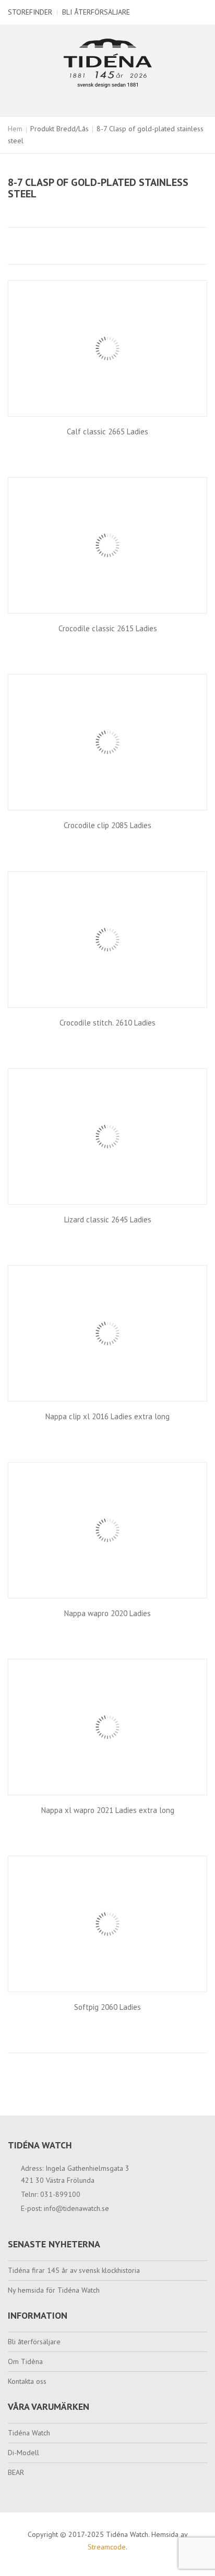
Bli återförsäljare (96, 12)
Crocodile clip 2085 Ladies (107, 825)
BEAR (16, 2472)
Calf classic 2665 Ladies (107, 432)
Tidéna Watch (29, 2433)
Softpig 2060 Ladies (107, 2007)
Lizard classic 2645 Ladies (108, 1220)
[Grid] (16, 246)
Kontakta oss (27, 2381)
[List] (33, 246)
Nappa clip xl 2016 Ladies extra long (107, 1416)
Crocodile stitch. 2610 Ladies (107, 1023)
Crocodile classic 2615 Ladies (108, 628)
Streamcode (107, 2547)
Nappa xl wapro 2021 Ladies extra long (108, 1810)
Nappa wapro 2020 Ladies (107, 1613)
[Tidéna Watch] (108, 62)
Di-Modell (23, 2453)
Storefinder (30, 12)
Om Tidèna (25, 2361)
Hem (15, 129)
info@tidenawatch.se (76, 2208)
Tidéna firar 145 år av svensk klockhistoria (74, 2270)
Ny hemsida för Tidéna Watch (54, 2290)
